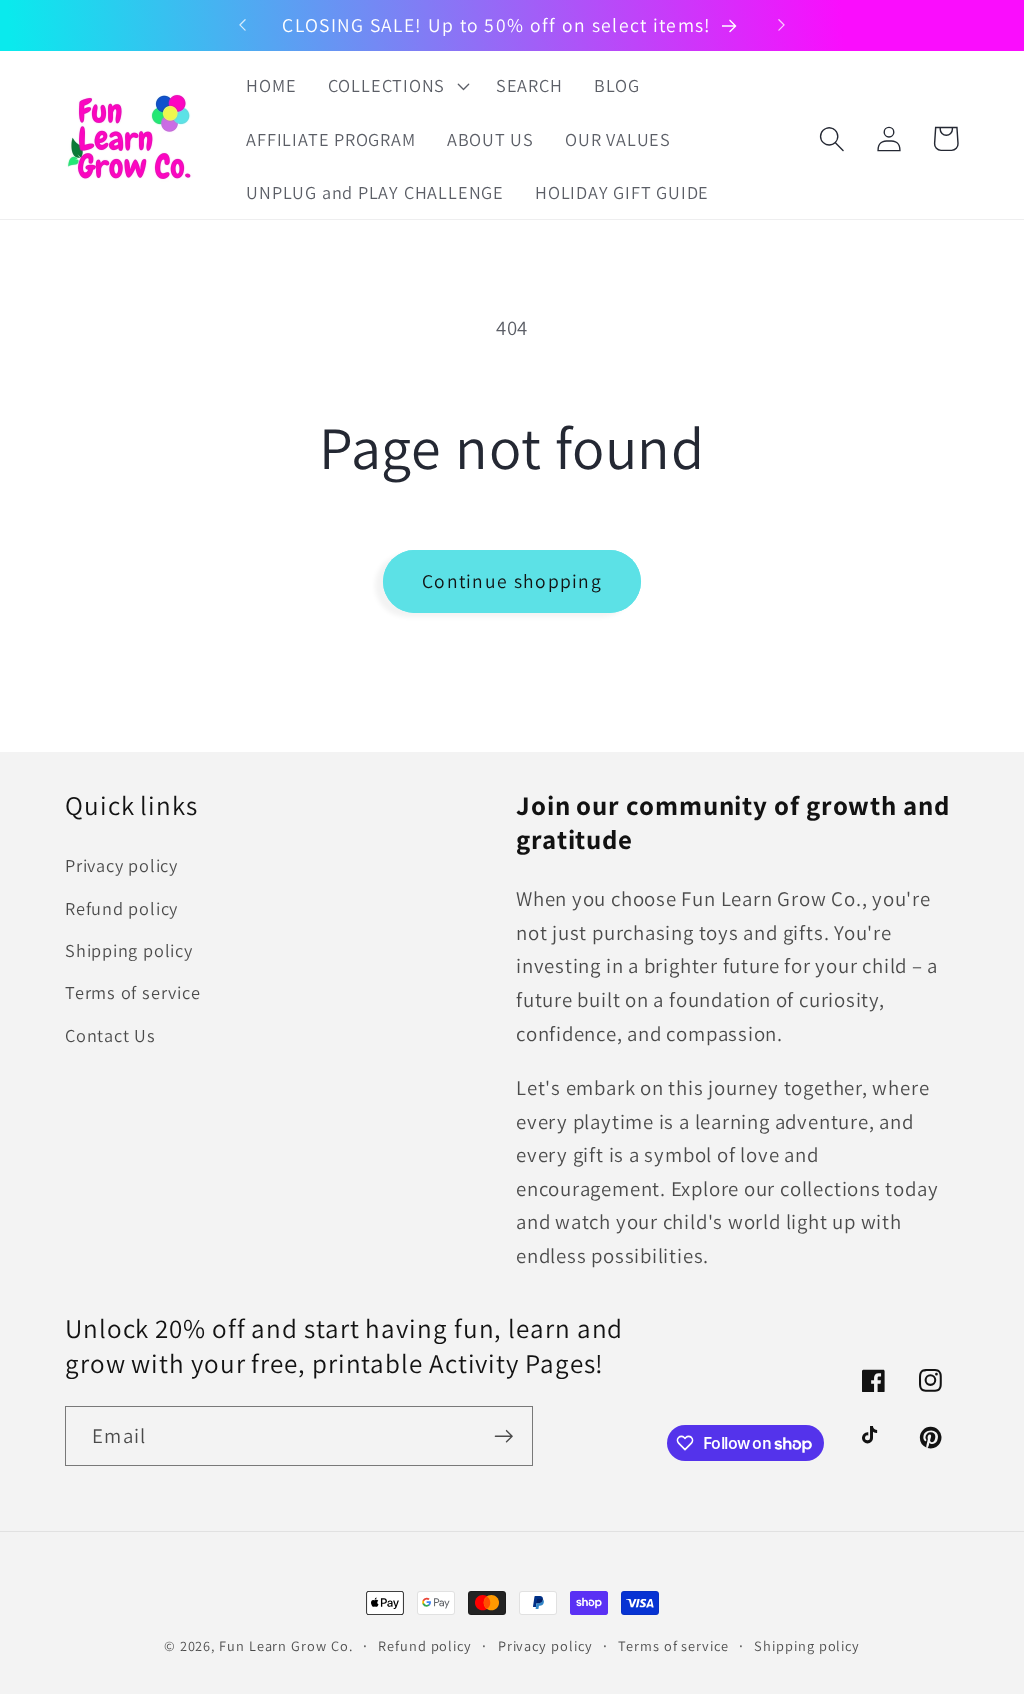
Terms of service (132, 992)
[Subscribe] (503, 1436)
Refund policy (121, 908)
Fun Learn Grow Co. (285, 1645)
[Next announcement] (782, 25)
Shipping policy (129, 950)
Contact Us (110, 1035)
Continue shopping (512, 581)
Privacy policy (121, 865)
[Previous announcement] (242, 25)
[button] (396, 86)
